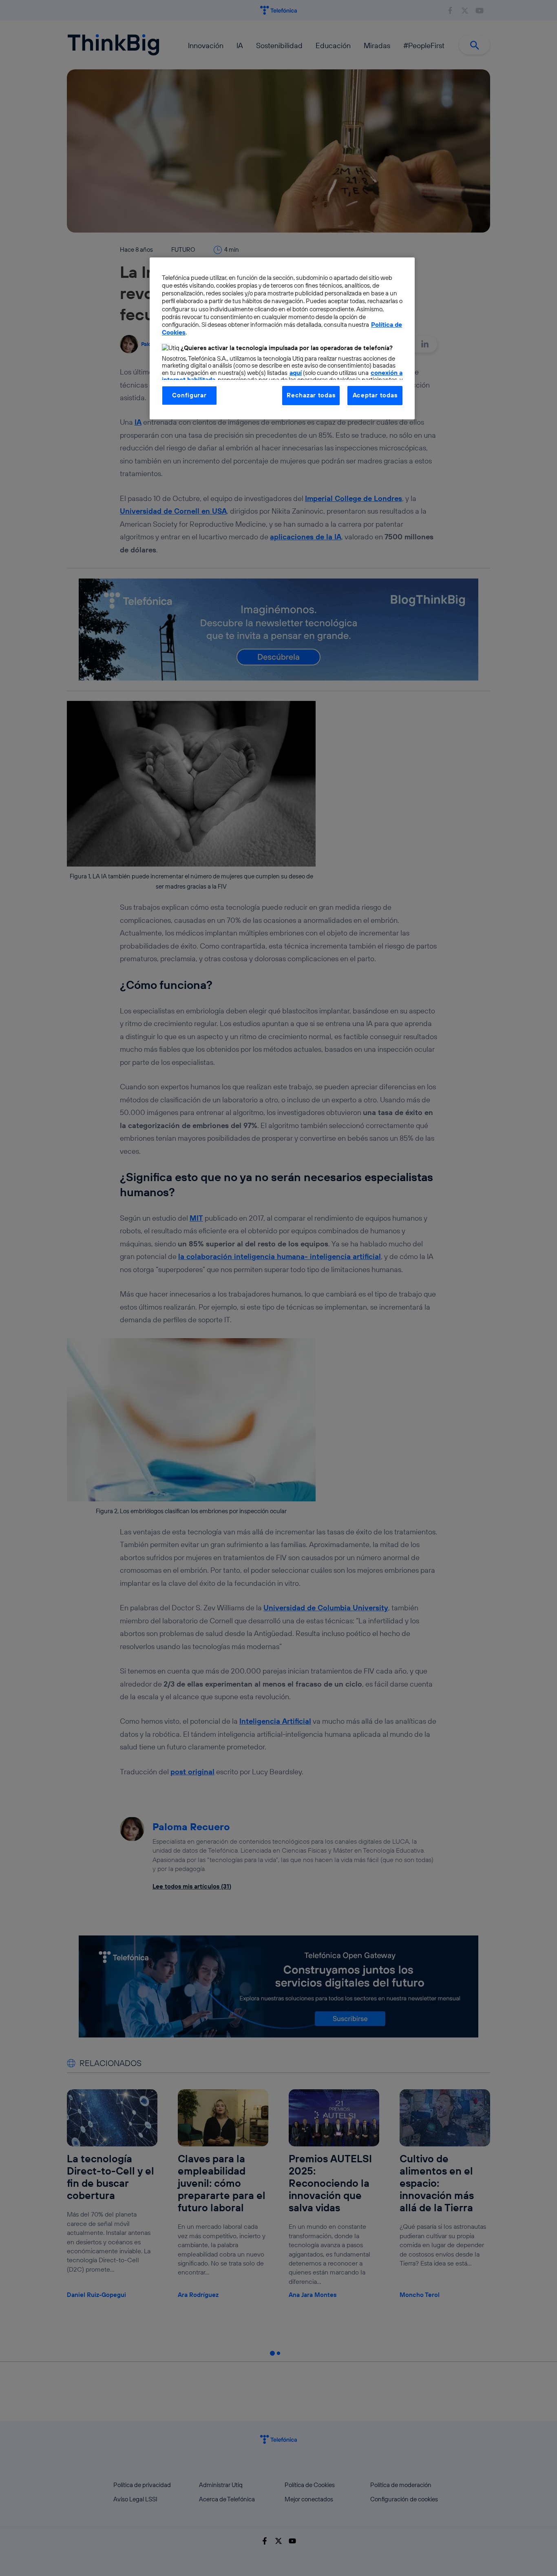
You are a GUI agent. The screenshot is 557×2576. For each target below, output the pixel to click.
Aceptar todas (375, 395)
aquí (296, 373)
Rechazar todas (311, 395)
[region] (282, 338)
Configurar (189, 395)
